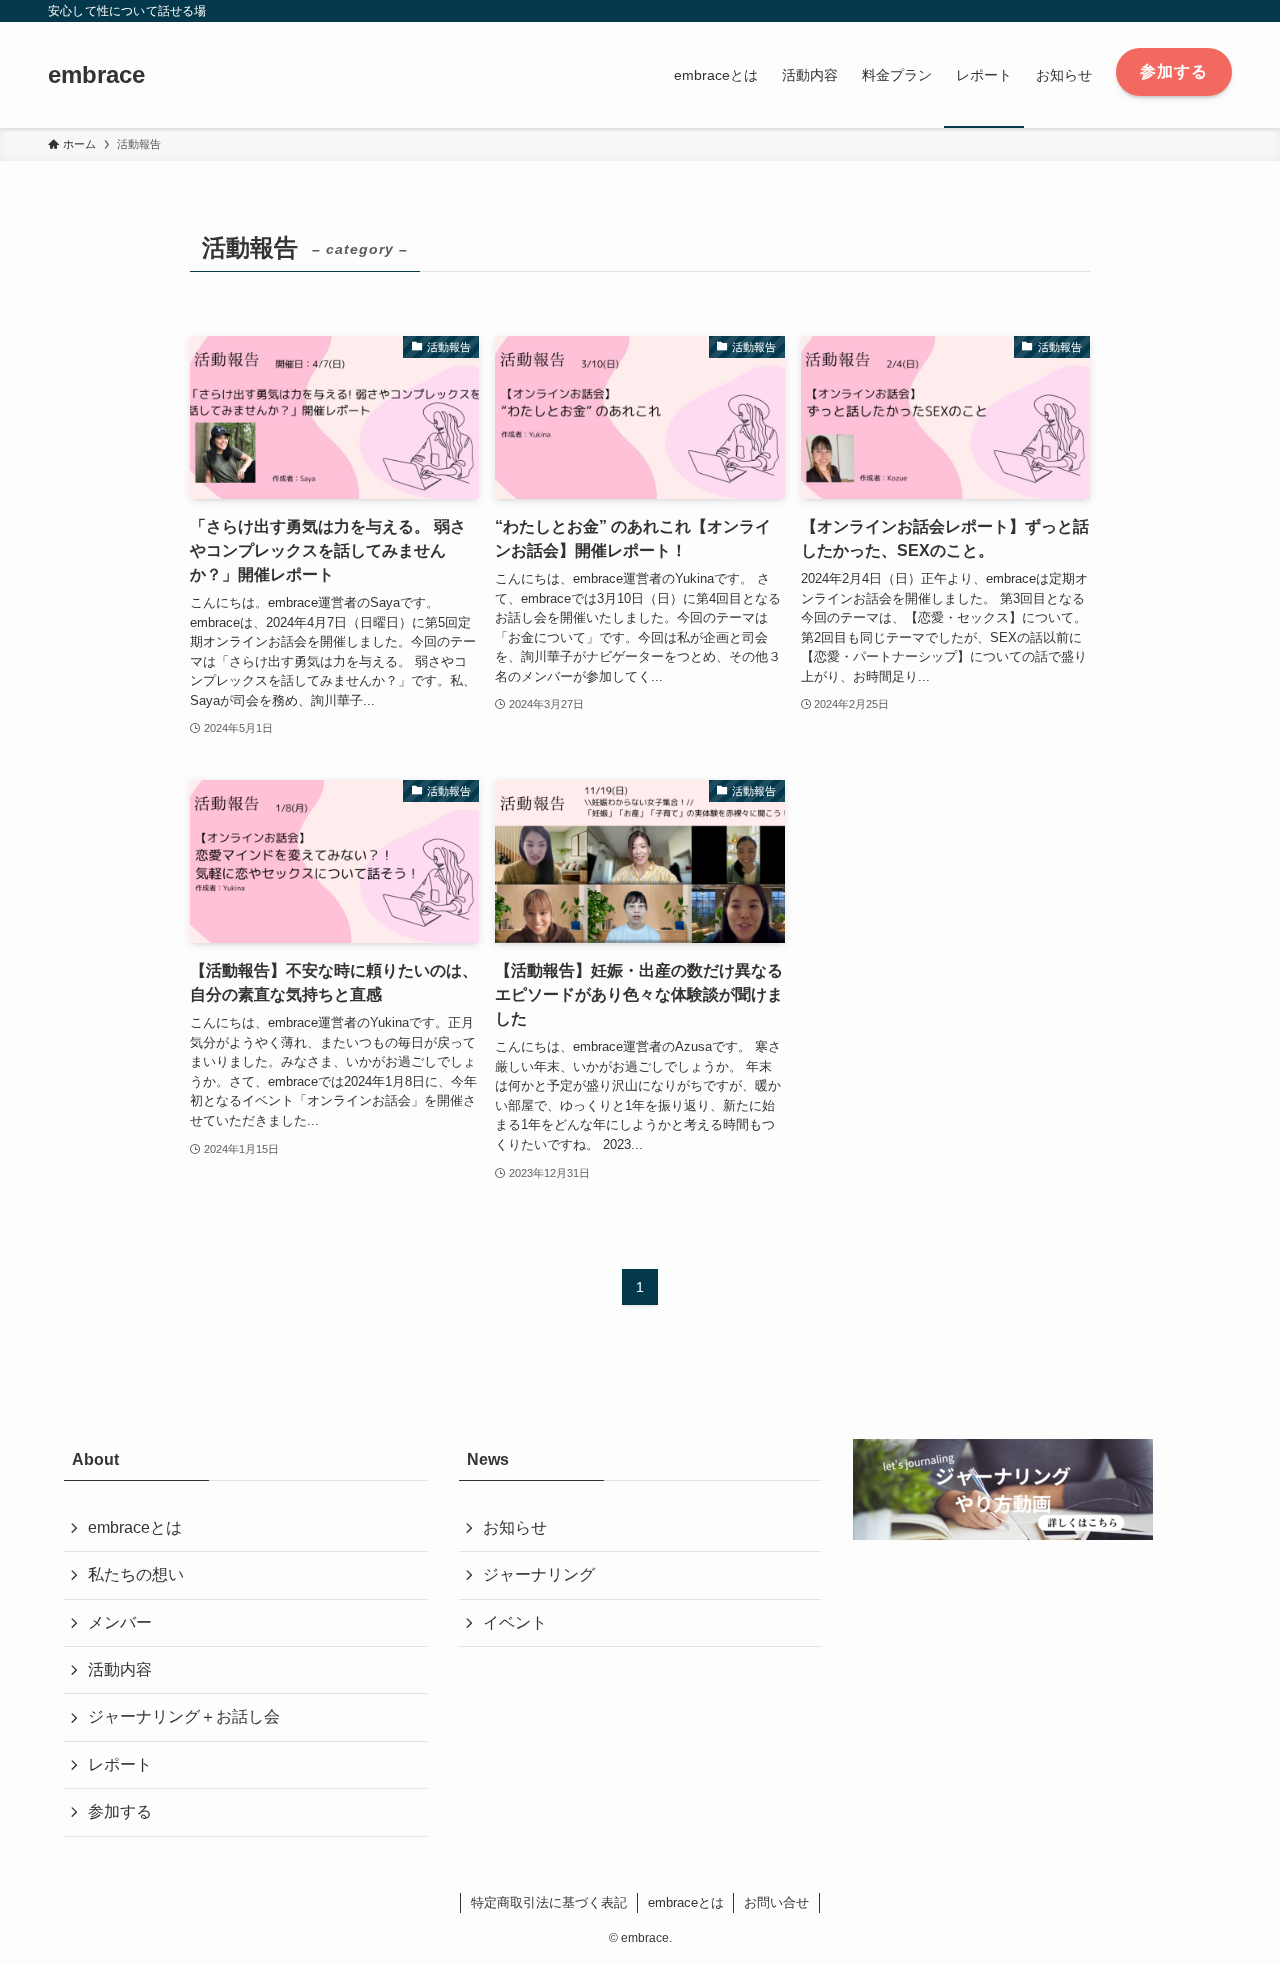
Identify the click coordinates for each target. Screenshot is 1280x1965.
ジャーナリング (539, 1574)
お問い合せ (776, 1902)
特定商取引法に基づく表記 (549, 1902)
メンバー (120, 1622)
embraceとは (135, 1527)
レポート (120, 1764)
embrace (96, 75)
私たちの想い (136, 1574)
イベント (515, 1622)
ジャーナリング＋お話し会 (184, 1716)
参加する (120, 1811)
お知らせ (515, 1527)
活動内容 (120, 1669)
